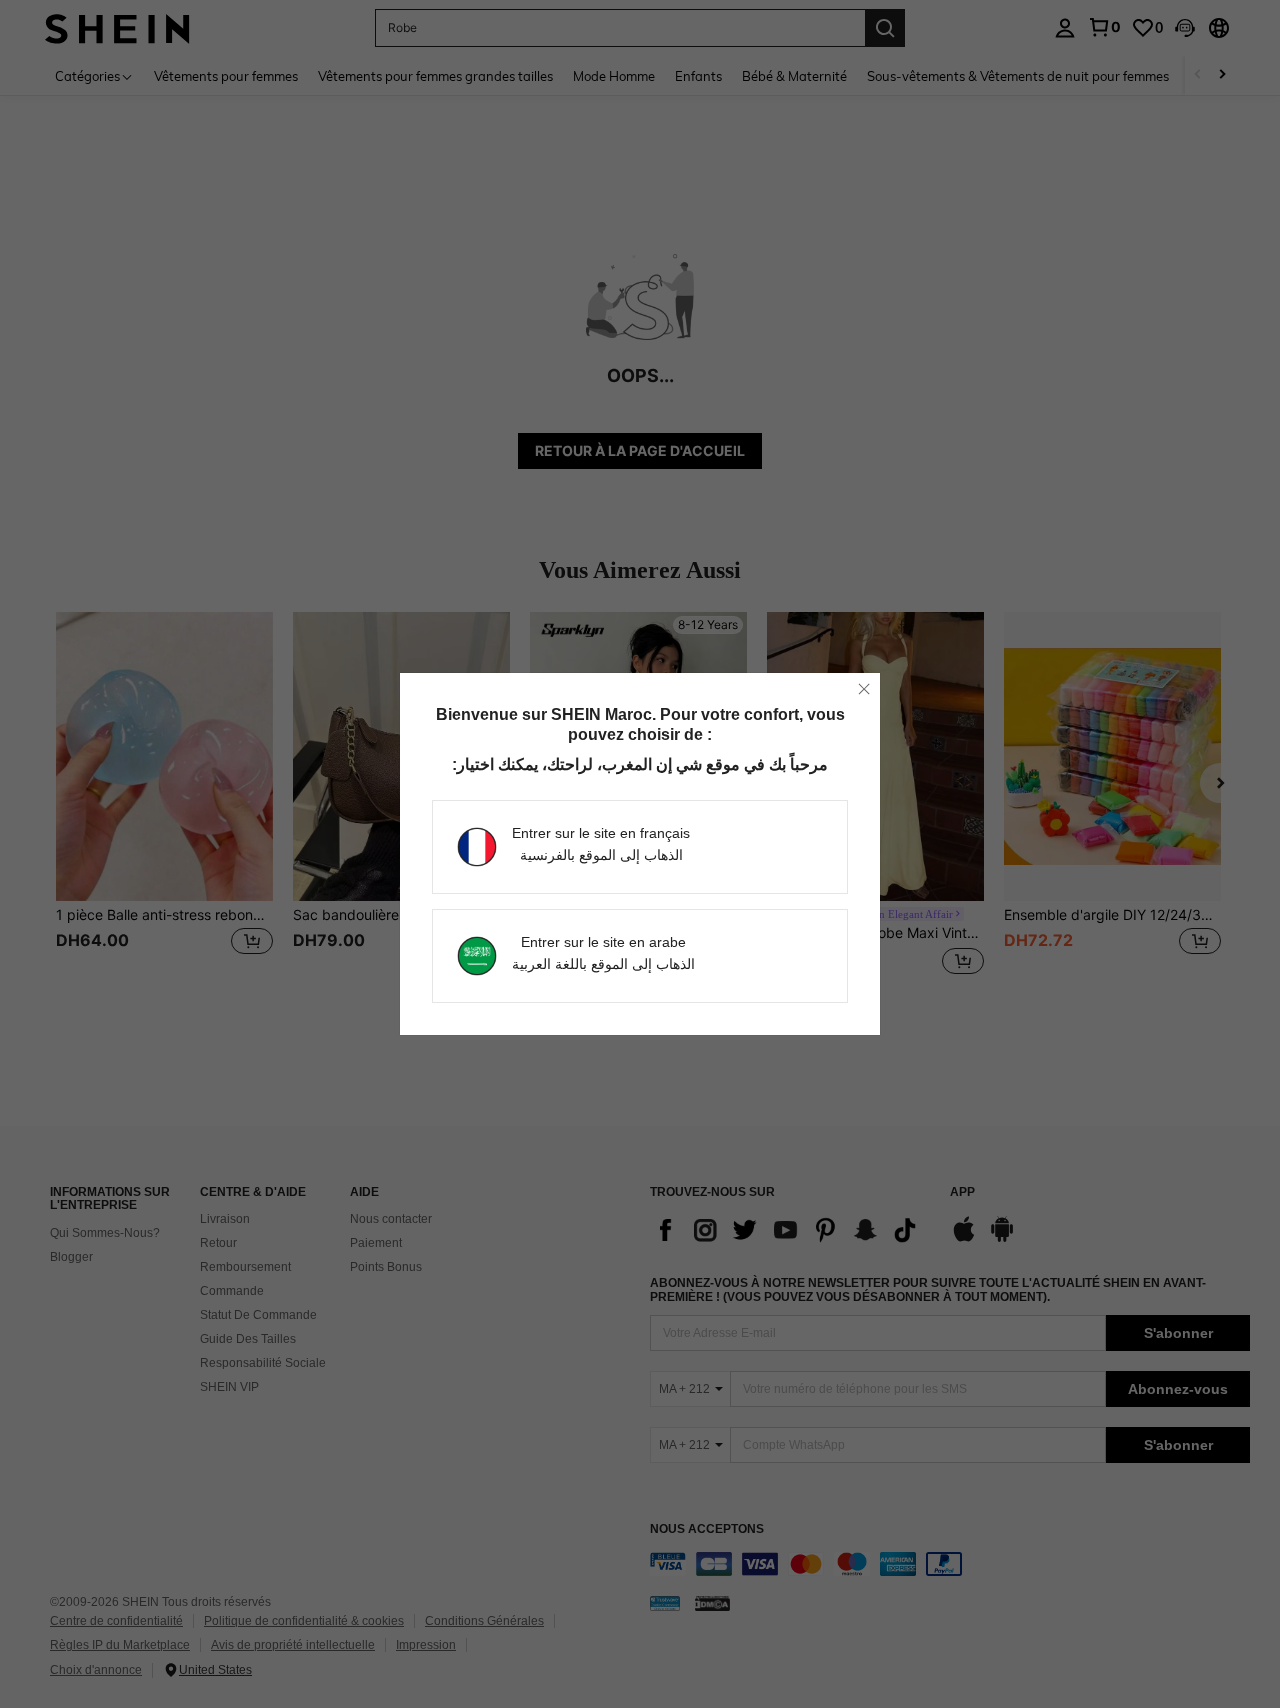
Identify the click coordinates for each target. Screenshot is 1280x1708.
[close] (864, 689)
